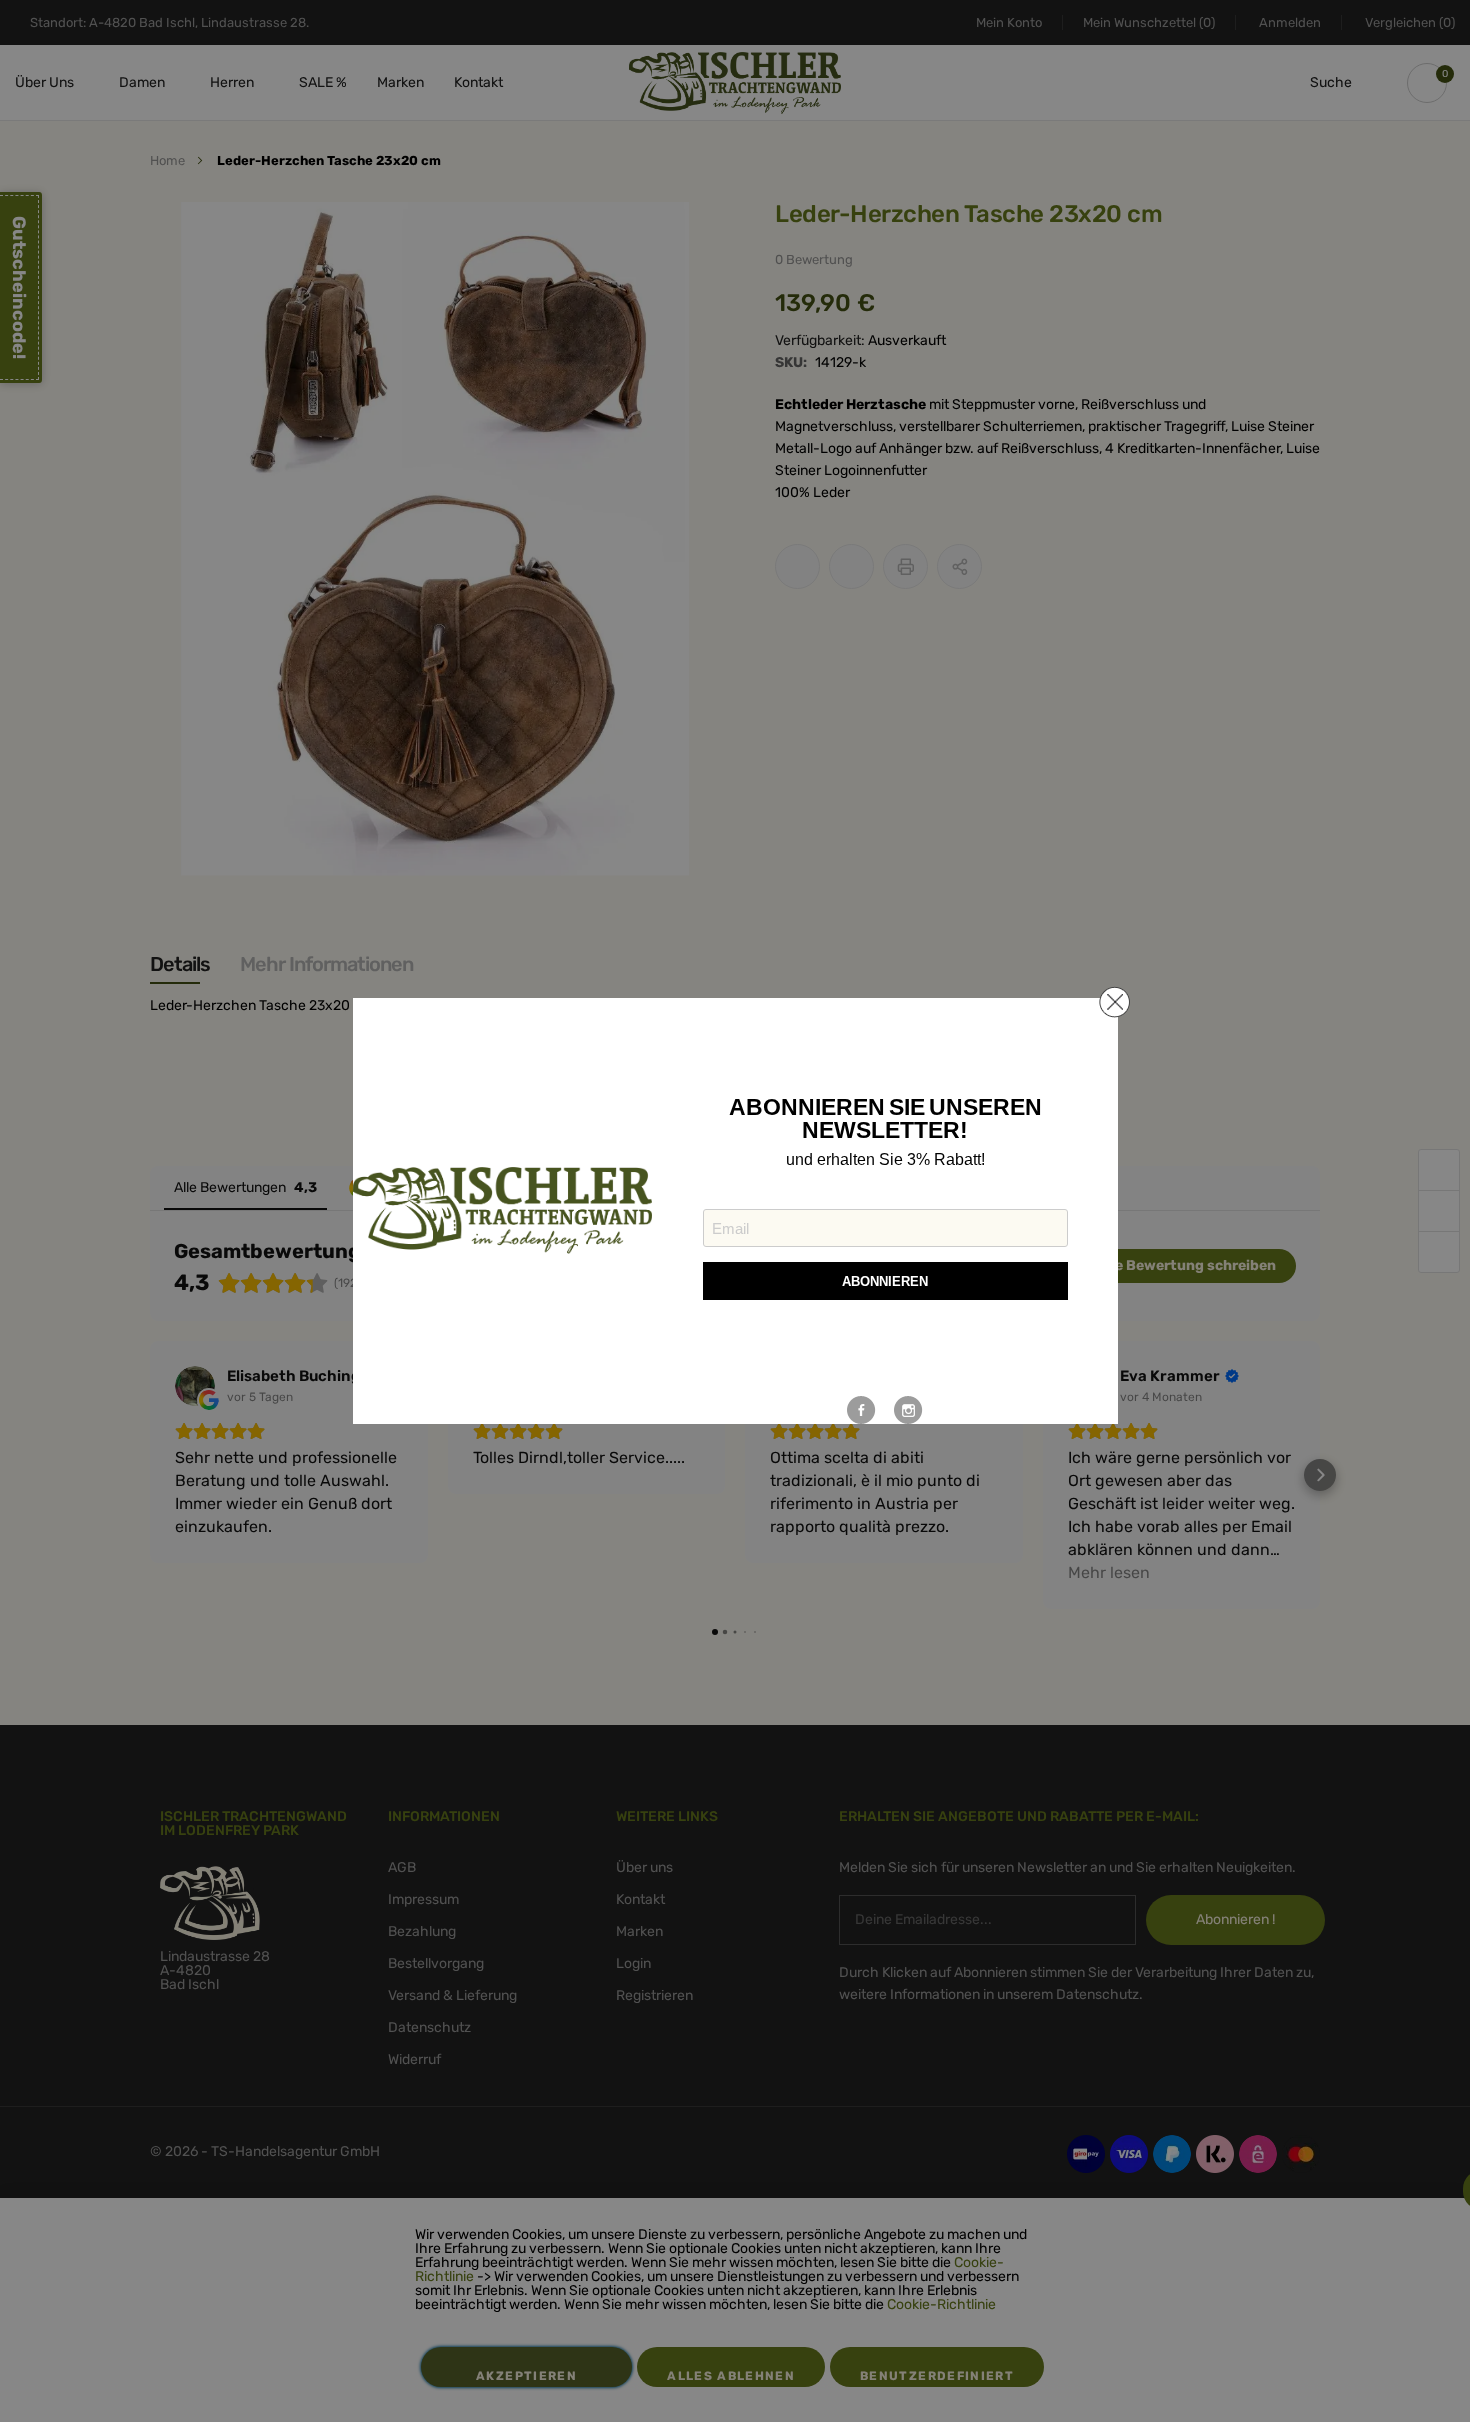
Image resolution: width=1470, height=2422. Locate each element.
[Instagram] (908, 1410)
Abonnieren (885, 1281)
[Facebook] (861, 1410)
